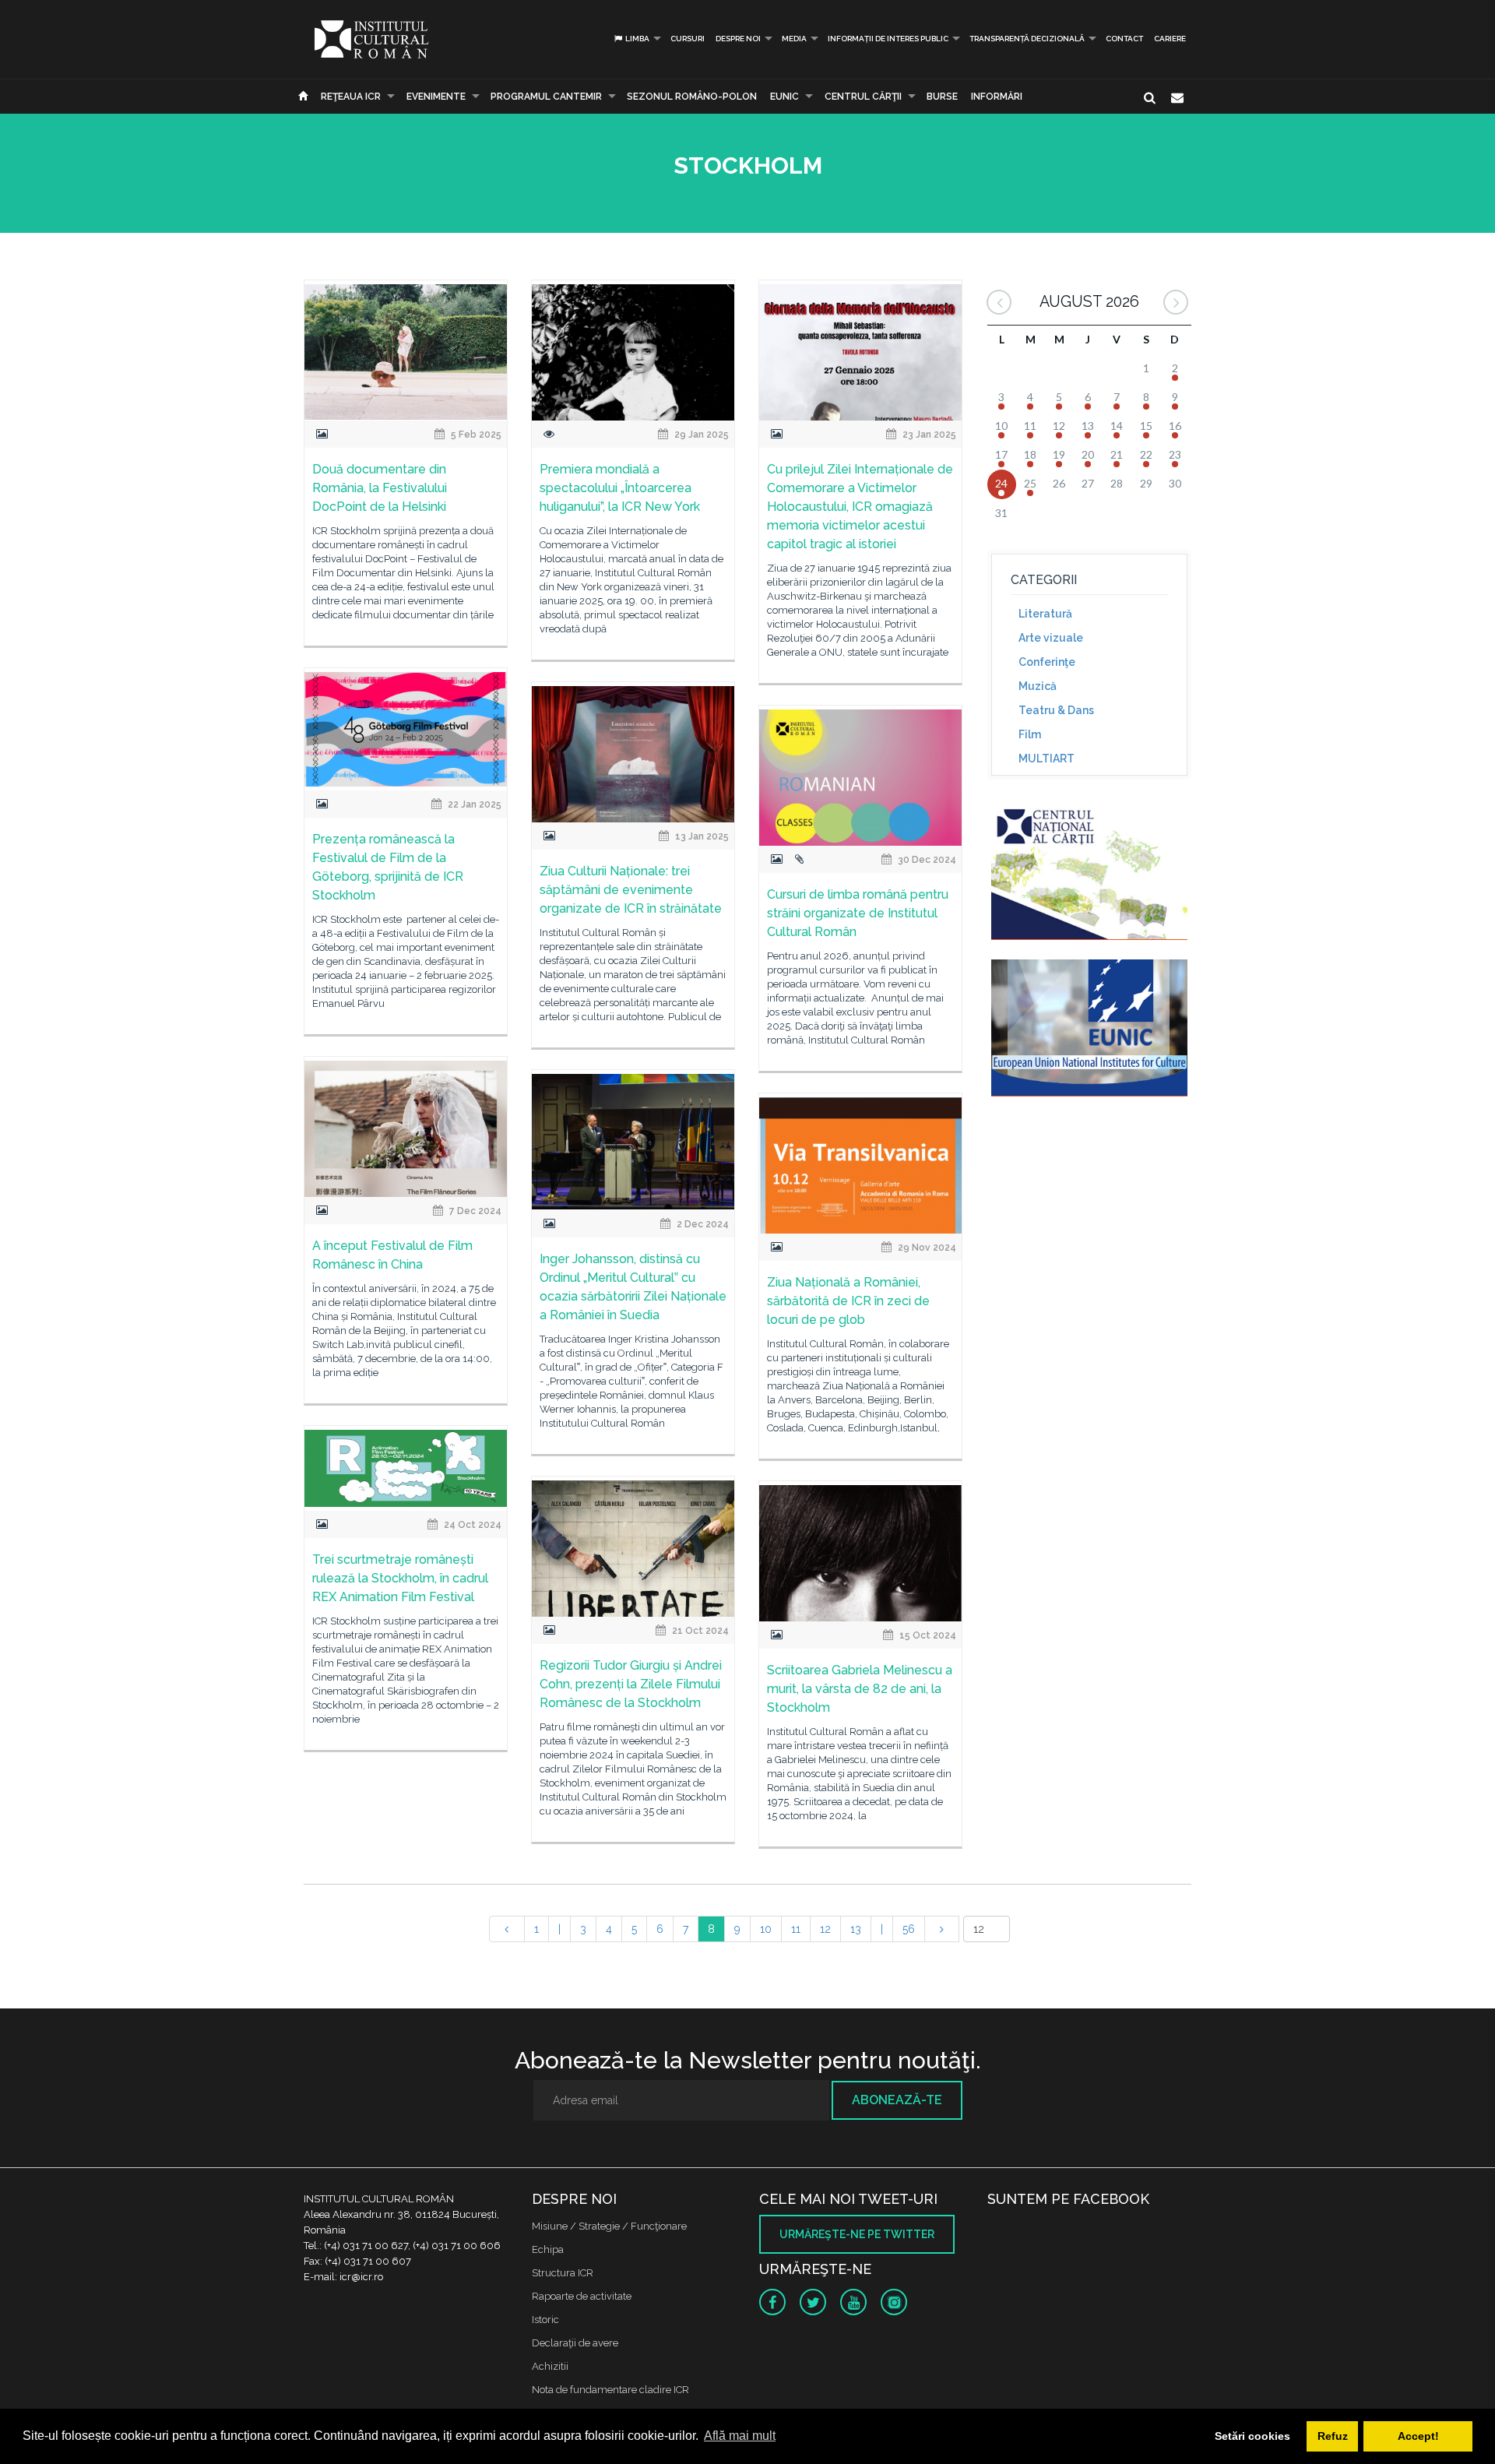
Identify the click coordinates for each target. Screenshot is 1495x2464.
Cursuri (688, 39)
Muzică (1038, 686)
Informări (997, 97)
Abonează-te (897, 2100)
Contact (1124, 39)
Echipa (548, 2249)
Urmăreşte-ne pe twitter (857, 2234)
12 (825, 1929)
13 (856, 1929)
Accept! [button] (1418, 2436)
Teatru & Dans (1056, 710)
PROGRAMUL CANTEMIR (546, 97)
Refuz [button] (1333, 2436)
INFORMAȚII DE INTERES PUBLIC (888, 39)
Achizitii (550, 2366)
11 (796, 1929)
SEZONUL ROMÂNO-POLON (692, 97)
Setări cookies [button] (1252, 2436)
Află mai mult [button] (740, 2436)
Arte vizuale (1051, 638)
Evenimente (436, 97)
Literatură (1045, 614)
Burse (942, 97)
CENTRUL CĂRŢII (863, 97)
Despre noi (738, 39)
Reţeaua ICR (351, 97)
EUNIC (784, 97)
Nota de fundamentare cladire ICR (610, 2390)
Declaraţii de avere (575, 2343)
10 (766, 1929)
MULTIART (1046, 759)
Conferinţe (1047, 662)
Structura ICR (563, 2273)
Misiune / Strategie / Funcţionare (609, 2226)
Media (794, 39)
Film (1030, 734)
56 (909, 1929)
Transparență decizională (1027, 39)
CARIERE (1170, 39)
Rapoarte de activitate (582, 2296)
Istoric (545, 2320)
